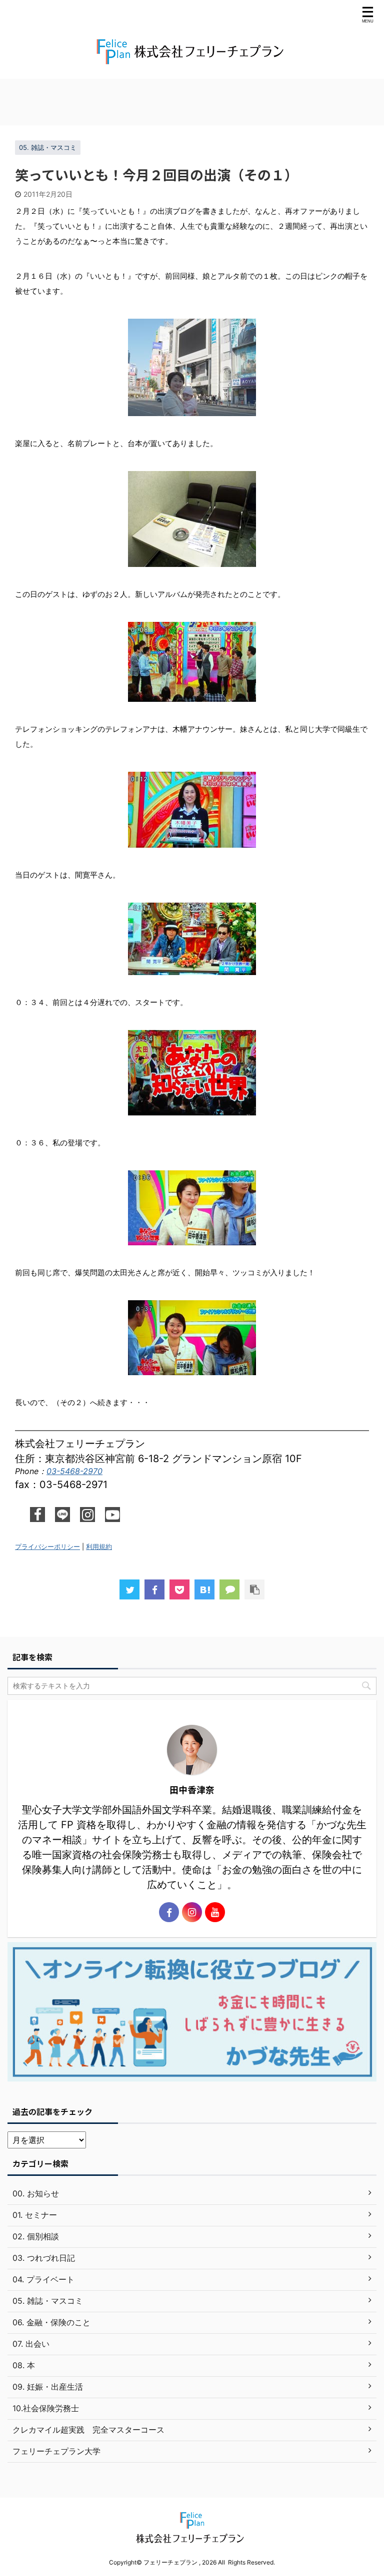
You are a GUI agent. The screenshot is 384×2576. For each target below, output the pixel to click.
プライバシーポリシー (47, 1547)
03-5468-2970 (74, 1471)
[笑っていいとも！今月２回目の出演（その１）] (204, 1589)
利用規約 (99, 1547)
